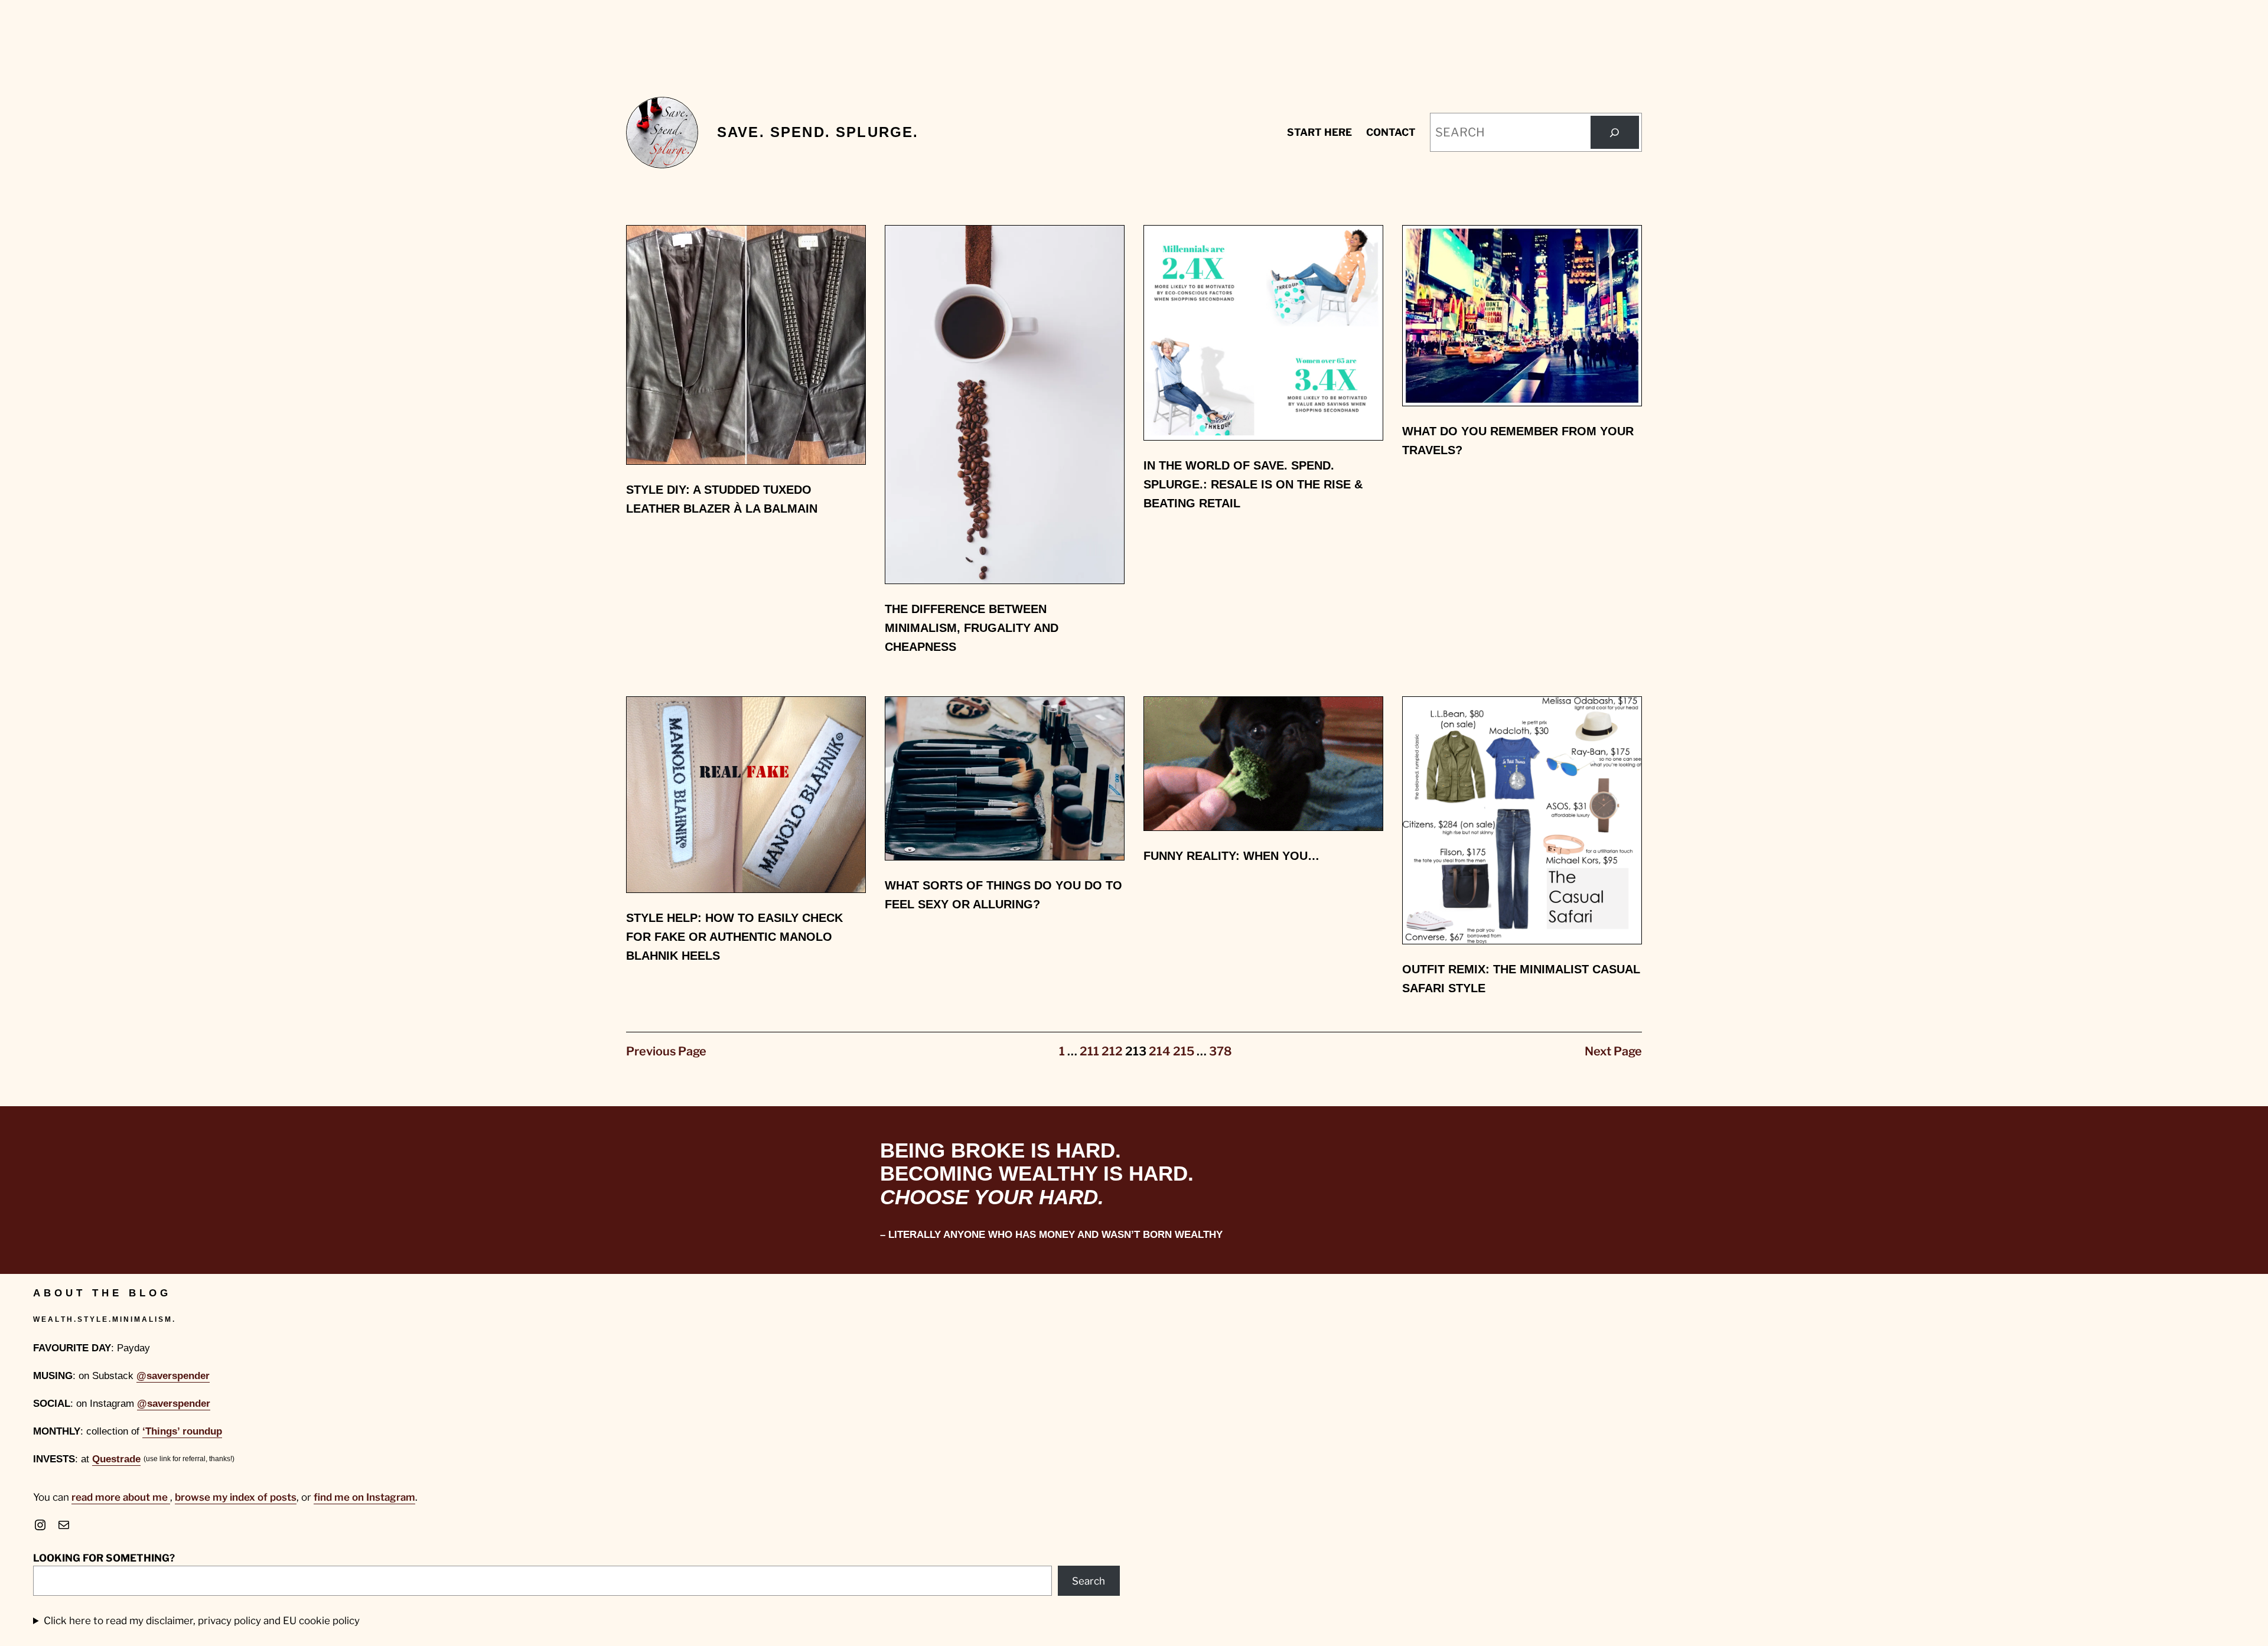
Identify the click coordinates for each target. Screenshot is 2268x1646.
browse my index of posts (236, 1497)
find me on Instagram (364, 1497)
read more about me (121, 1497)
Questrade (116, 1459)
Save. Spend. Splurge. (818, 132)
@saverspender (173, 1376)
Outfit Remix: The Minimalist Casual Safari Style (1521, 979)
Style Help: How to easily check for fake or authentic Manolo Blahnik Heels (734, 937)
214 (1160, 1051)
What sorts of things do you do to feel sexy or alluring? (1003, 895)
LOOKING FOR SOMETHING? (104, 1558)
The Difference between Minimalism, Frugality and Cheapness (972, 628)
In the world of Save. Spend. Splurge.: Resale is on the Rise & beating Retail (1253, 484)
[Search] (1615, 132)
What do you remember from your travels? (1518, 441)
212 (1112, 1051)
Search (1089, 1581)
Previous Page (666, 1051)
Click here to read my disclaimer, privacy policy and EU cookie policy (202, 1621)
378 (1221, 1051)
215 (1184, 1051)
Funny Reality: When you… (1231, 856)
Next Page (1613, 1051)
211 (1089, 1051)
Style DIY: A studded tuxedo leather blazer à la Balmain (722, 499)
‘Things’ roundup (182, 1431)
